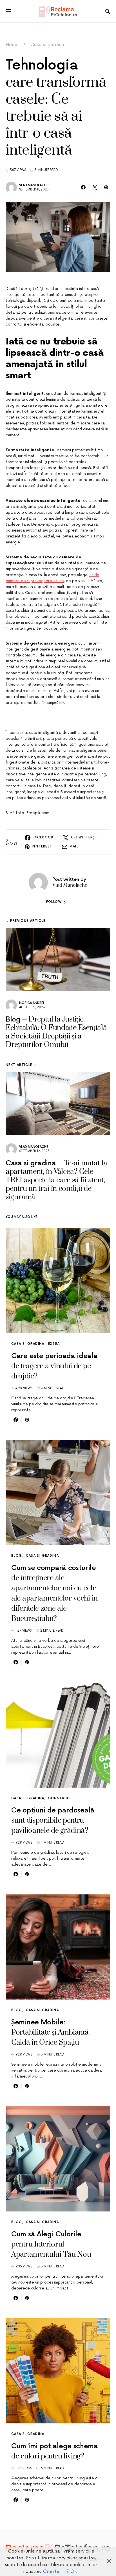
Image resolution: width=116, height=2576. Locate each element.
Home (12, 45)
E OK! (72, 2571)
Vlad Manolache (34, 185)
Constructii (62, 1798)
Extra (54, 1344)
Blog (17, 1556)
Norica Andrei (32, 1003)
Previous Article (28, 921)
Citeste (51, 2571)
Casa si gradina (47, 45)
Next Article (19, 1065)
